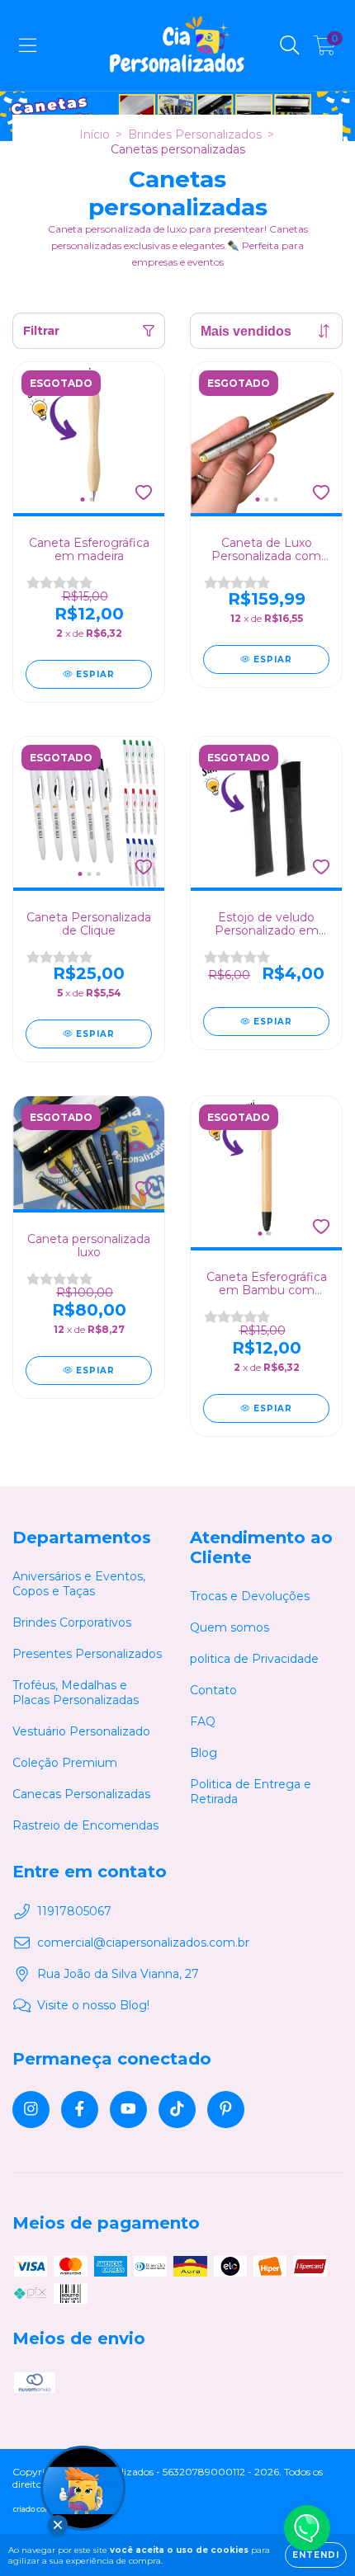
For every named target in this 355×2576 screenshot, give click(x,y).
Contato (213, 1690)
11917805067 (74, 1911)
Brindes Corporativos (72, 1622)
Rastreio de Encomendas (85, 1825)
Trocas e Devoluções (250, 1596)
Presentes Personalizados (87, 1654)
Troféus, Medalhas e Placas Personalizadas (76, 1693)
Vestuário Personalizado (81, 1731)
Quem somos (230, 1627)
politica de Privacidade (254, 1659)
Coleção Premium (65, 1763)
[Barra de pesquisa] (290, 45)
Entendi (316, 2555)
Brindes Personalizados (195, 134)
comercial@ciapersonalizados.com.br (143, 1943)
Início (95, 134)
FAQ (203, 1721)
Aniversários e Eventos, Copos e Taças (79, 1584)
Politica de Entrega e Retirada (251, 1792)
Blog (204, 1753)
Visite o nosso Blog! (93, 2005)
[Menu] (28, 45)
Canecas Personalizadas (81, 1794)
